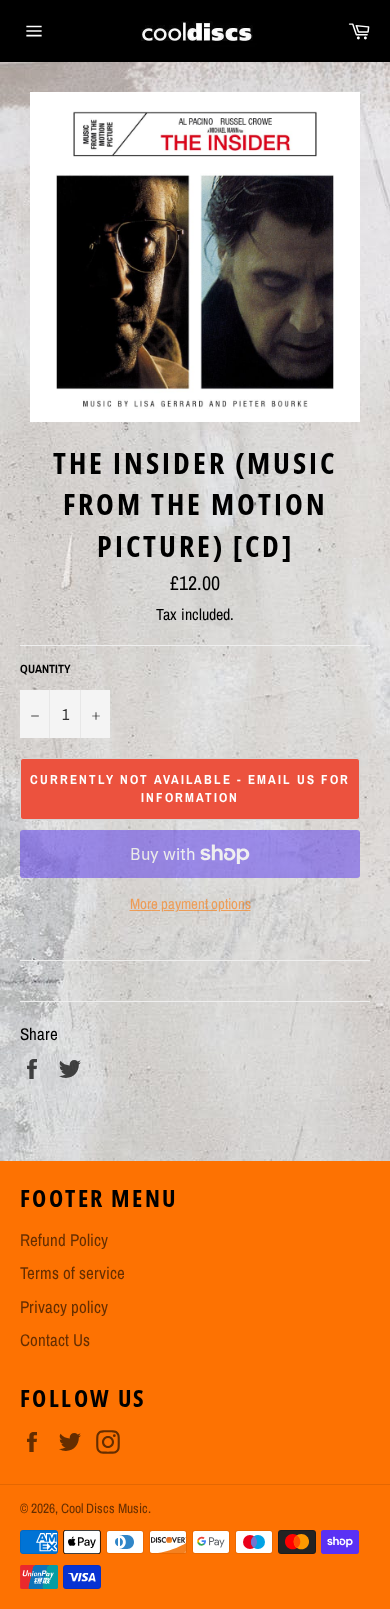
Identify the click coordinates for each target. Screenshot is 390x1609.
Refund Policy (64, 1239)
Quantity (45, 669)
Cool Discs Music (104, 1508)
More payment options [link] (190, 904)
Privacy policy (64, 1306)
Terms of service (72, 1272)
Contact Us (55, 1339)
